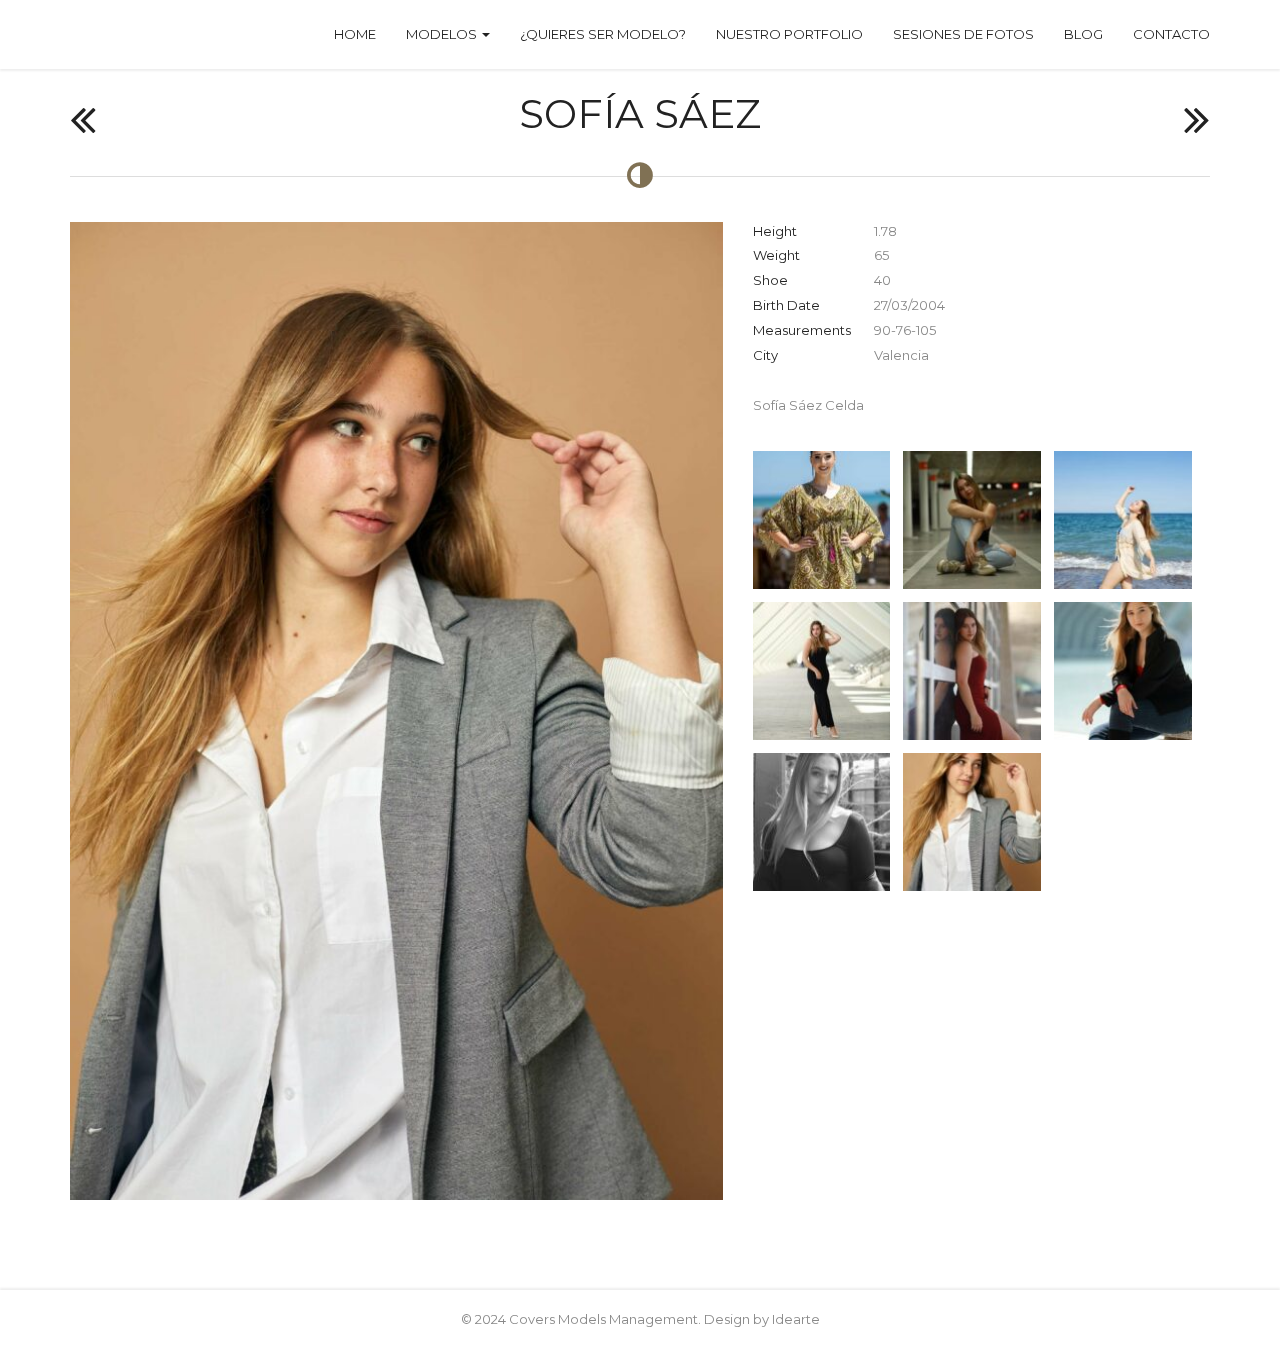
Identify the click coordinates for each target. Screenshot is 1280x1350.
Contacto (1171, 34)
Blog (1083, 34)
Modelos (443, 34)
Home (355, 34)
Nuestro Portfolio (789, 34)
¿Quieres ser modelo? (603, 34)
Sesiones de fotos (963, 34)
